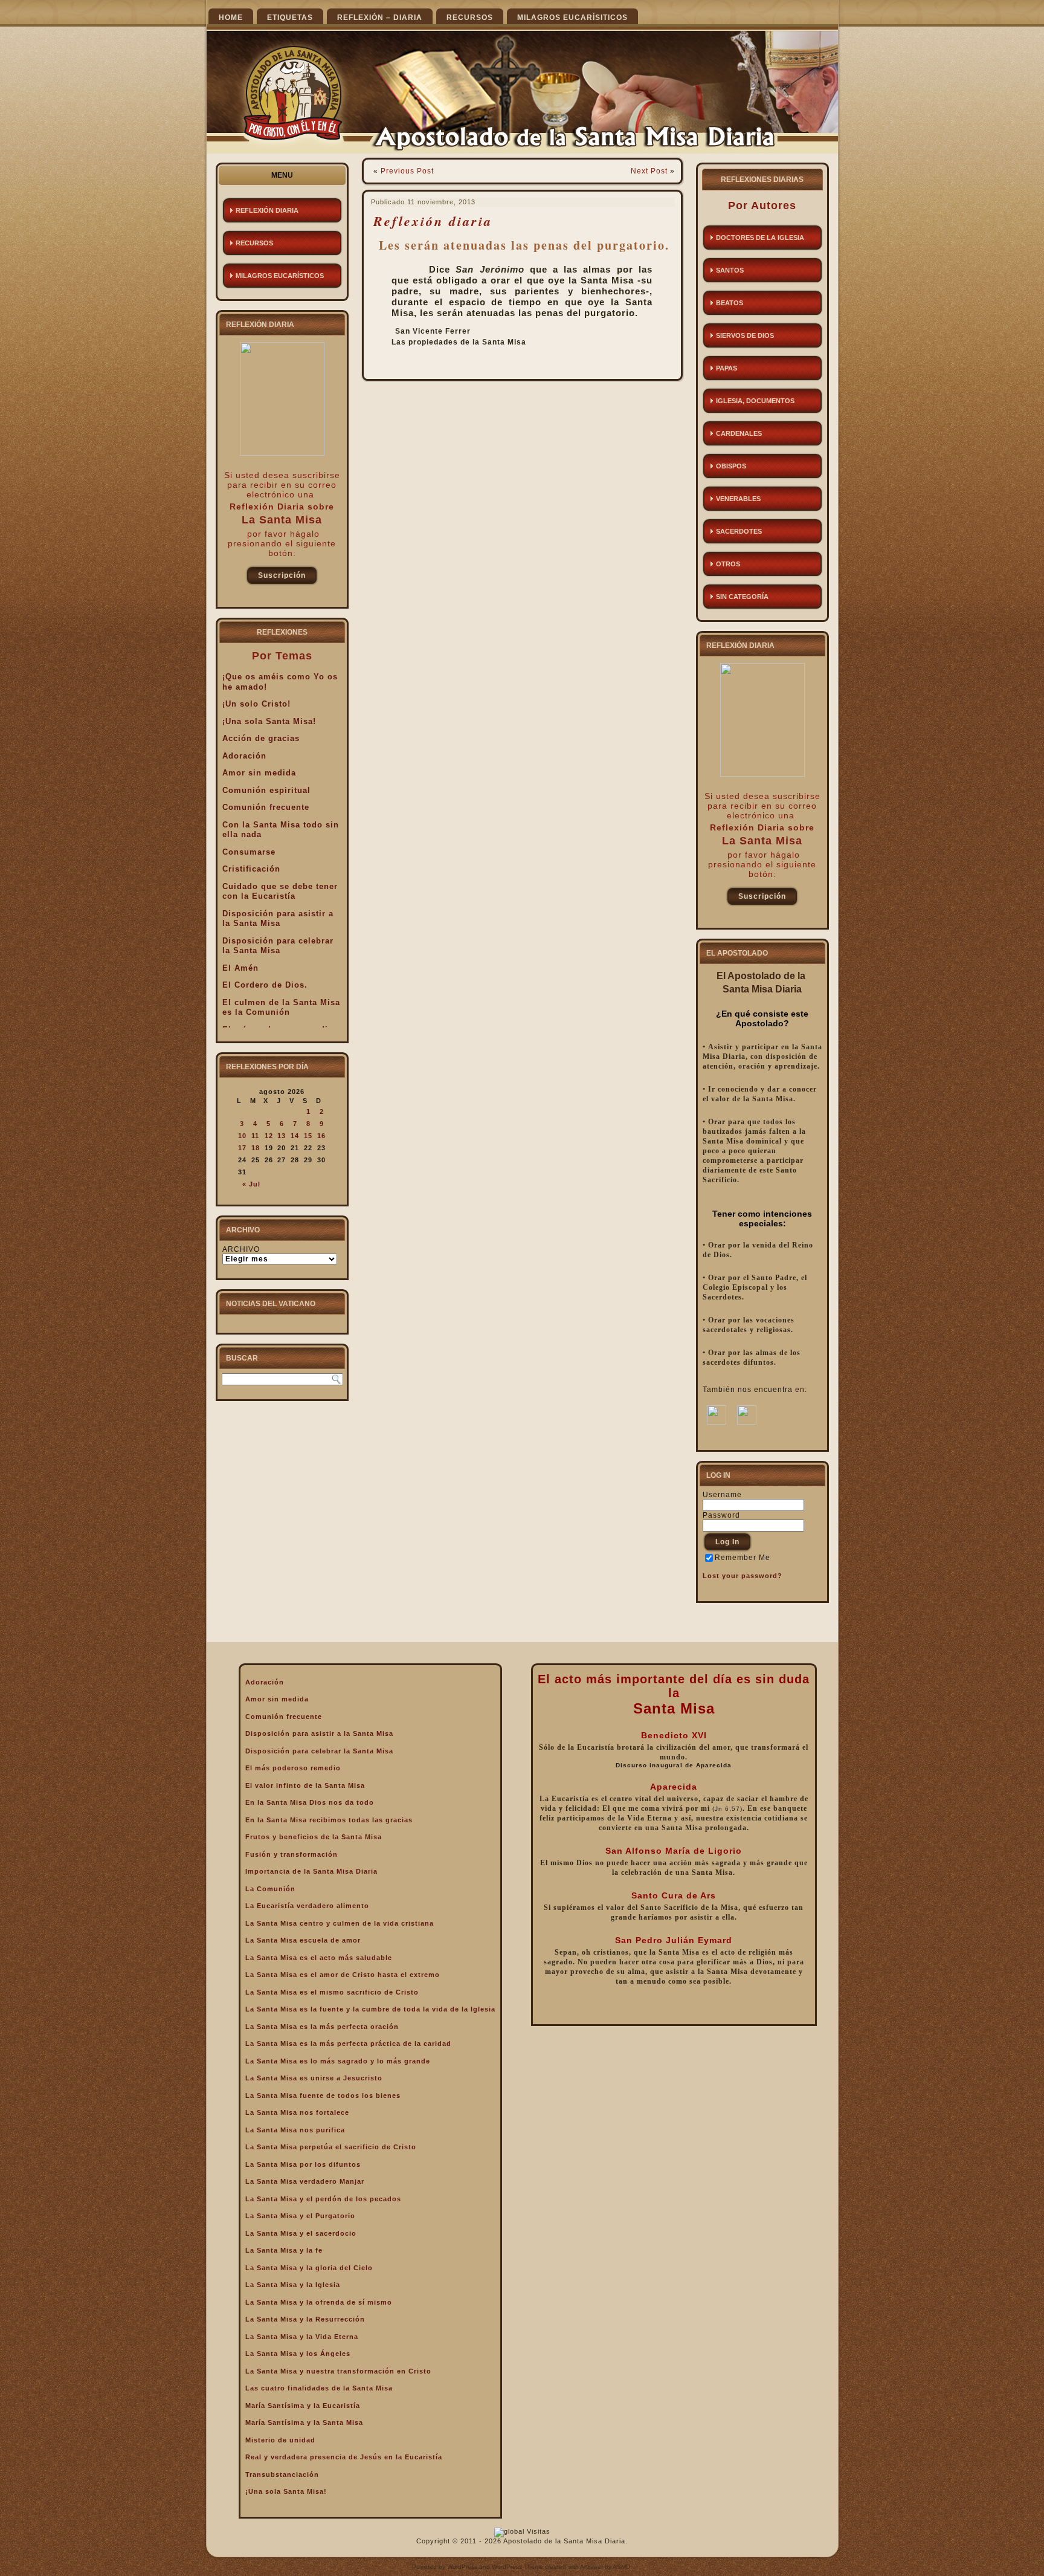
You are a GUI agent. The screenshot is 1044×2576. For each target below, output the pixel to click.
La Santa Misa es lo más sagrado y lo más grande (338, 2061)
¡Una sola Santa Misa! (269, 721)
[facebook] (717, 1422)
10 (242, 1136)
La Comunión (270, 1889)
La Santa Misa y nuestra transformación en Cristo (338, 2371)
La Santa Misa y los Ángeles (298, 2354)
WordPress (462, 2567)
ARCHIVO (241, 1249)
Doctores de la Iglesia (760, 238)
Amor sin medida (259, 773)
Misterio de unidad (280, 2440)
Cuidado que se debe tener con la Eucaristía (280, 892)
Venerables (738, 499)
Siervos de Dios (745, 335)
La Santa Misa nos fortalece (297, 2112)
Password (721, 1515)
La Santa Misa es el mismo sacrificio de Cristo (332, 1992)
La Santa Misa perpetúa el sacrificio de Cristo (331, 2147)
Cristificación (251, 869)
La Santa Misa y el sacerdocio (301, 2233)
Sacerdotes (739, 531)
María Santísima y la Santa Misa (304, 2422)
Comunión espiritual (266, 790)
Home (231, 18)
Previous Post (407, 171)
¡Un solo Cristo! (256, 704)
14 (295, 1136)
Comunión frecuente (266, 807)
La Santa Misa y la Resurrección (305, 2319)
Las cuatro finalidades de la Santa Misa (319, 2388)
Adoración (244, 756)
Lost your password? (743, 1576)
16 (321, 1136)
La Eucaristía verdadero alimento (307, 1906)
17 (242, 1148)
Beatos (730, 303)
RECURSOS (470, 18)
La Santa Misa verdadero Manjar (305, 2181)
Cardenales (739, 433)
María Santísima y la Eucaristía (303, 2406)
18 (256, 1148)
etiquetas (290, 18)
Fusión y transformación (292, 1854)
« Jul (251, 1184)
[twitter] (747, 1422)
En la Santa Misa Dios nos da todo (310, 1802)
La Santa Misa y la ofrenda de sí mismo (319, 2302)
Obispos (731, 466)
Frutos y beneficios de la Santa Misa (314, 1837)
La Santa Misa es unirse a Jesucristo (314, 2078)
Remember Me (743, 1558)
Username (722, 1495)
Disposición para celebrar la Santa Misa (278, 946)
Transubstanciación (282, 2474)
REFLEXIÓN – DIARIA (380, 18)
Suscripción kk (282, 578)
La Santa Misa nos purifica (295, 2130)
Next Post (649, 171)
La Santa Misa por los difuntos (303, 2164)
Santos (730, 270)
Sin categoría (742, 597)
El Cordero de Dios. (265, 985)
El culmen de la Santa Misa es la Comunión (281, 1008)
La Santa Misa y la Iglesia (293, 2285)
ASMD (621, 2567)
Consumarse (249, 852)
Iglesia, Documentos (755, 401)
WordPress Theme (517, 2567)
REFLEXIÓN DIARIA (267, 210)
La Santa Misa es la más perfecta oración (322, 2027)
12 (269, 1136)
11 (255, 1136)
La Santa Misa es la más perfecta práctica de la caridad (348, 2044)
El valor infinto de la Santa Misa (305, 1785)
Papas (727, 368)
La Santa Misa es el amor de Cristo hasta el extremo (343, 1975)
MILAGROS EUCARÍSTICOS (280, 276)
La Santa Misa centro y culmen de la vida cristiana (340, 1923)
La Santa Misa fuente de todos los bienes (323, 2095)
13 (282, 1136)
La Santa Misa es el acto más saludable (319, 1958)
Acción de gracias (261, 738)
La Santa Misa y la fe (284, 2250)
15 (308, 1136)
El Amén (240, 968)
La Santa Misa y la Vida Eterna (302, 2337)
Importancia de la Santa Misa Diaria (311, 1871)
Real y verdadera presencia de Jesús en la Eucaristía (344, 2457)
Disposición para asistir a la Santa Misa (278, 919)
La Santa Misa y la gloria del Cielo (309, 2268)
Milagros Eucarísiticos (572, 18)
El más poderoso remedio (293, 1768)
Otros (728, 564)
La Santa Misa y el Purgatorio (300, 2216)
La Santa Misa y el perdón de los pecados (323, 2199)
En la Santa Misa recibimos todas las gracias (329, 1820)
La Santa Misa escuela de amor (303, 1940)
